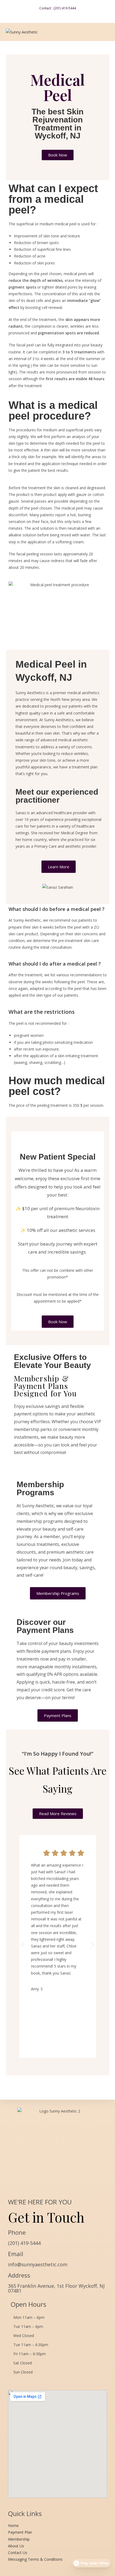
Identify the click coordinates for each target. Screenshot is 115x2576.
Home (13, 2525)
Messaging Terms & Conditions (35, 2559)
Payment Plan (20, 2532)
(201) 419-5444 (24, 2243)
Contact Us (18, 2553)
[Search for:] (106, 32)
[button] (23, 1944)
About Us (16, 2546)
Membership (19, 2539)
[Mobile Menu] (99, 32)
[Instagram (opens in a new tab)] (60, 14)
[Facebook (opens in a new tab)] (54, 14)
